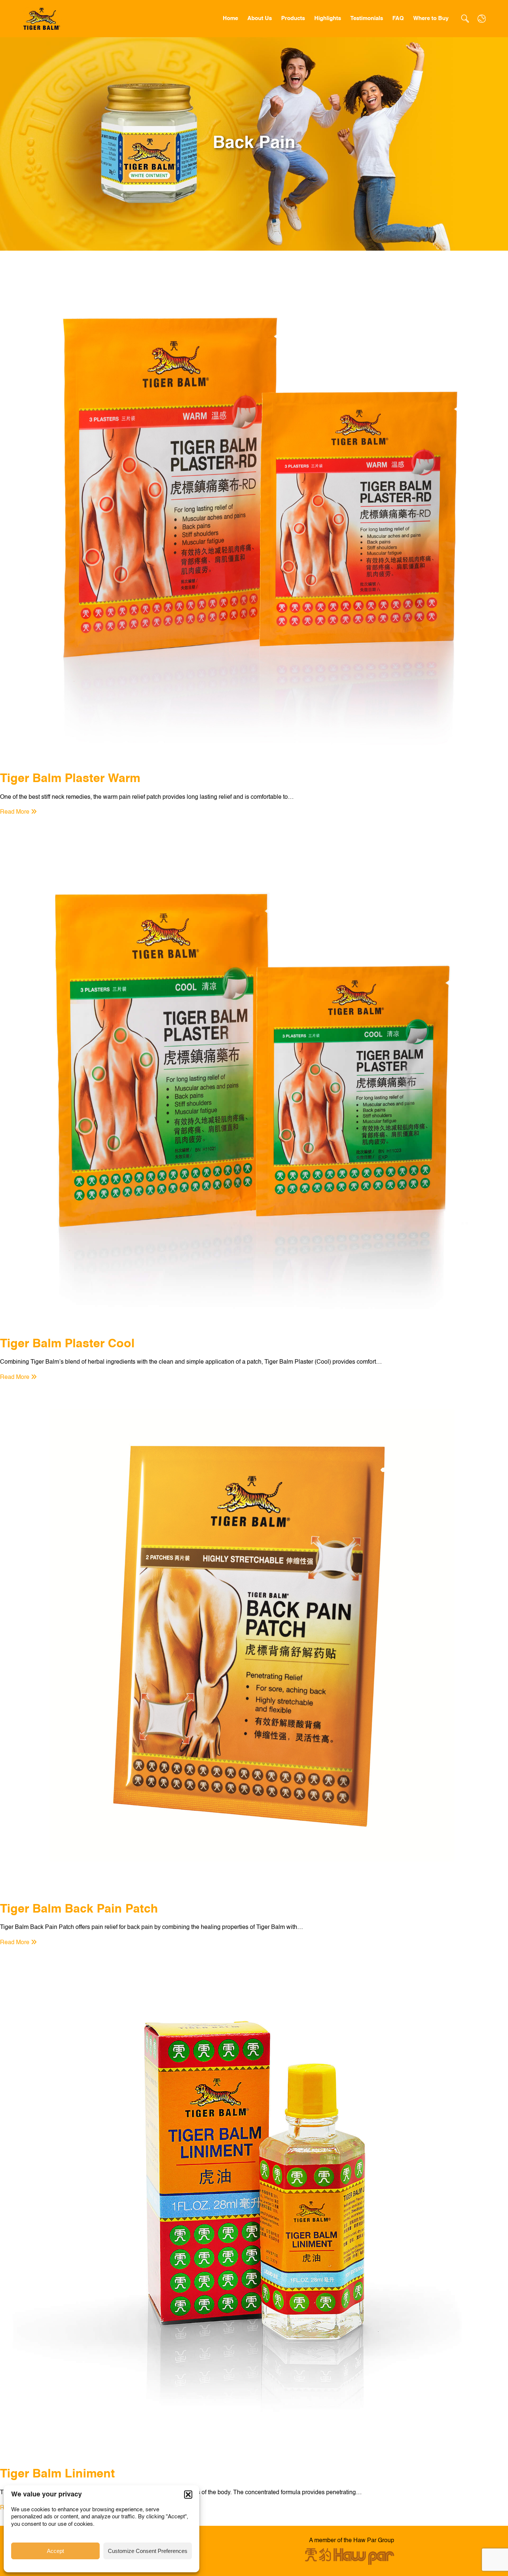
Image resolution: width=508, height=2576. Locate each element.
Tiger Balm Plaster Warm (70, 779)
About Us (260, 18)
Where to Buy (431, 18)
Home (230, 18)
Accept (55, 2551)
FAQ (398, 18)
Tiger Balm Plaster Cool (67, 1344)
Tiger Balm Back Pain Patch (79, 1909)
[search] (465, 19)
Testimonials (367, 18)
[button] (188, 2495)
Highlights (328, 18)
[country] (482, 19)
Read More (15, 812)
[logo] (42, 19)
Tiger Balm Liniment (57, 2474)
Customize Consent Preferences (148, 2551)
